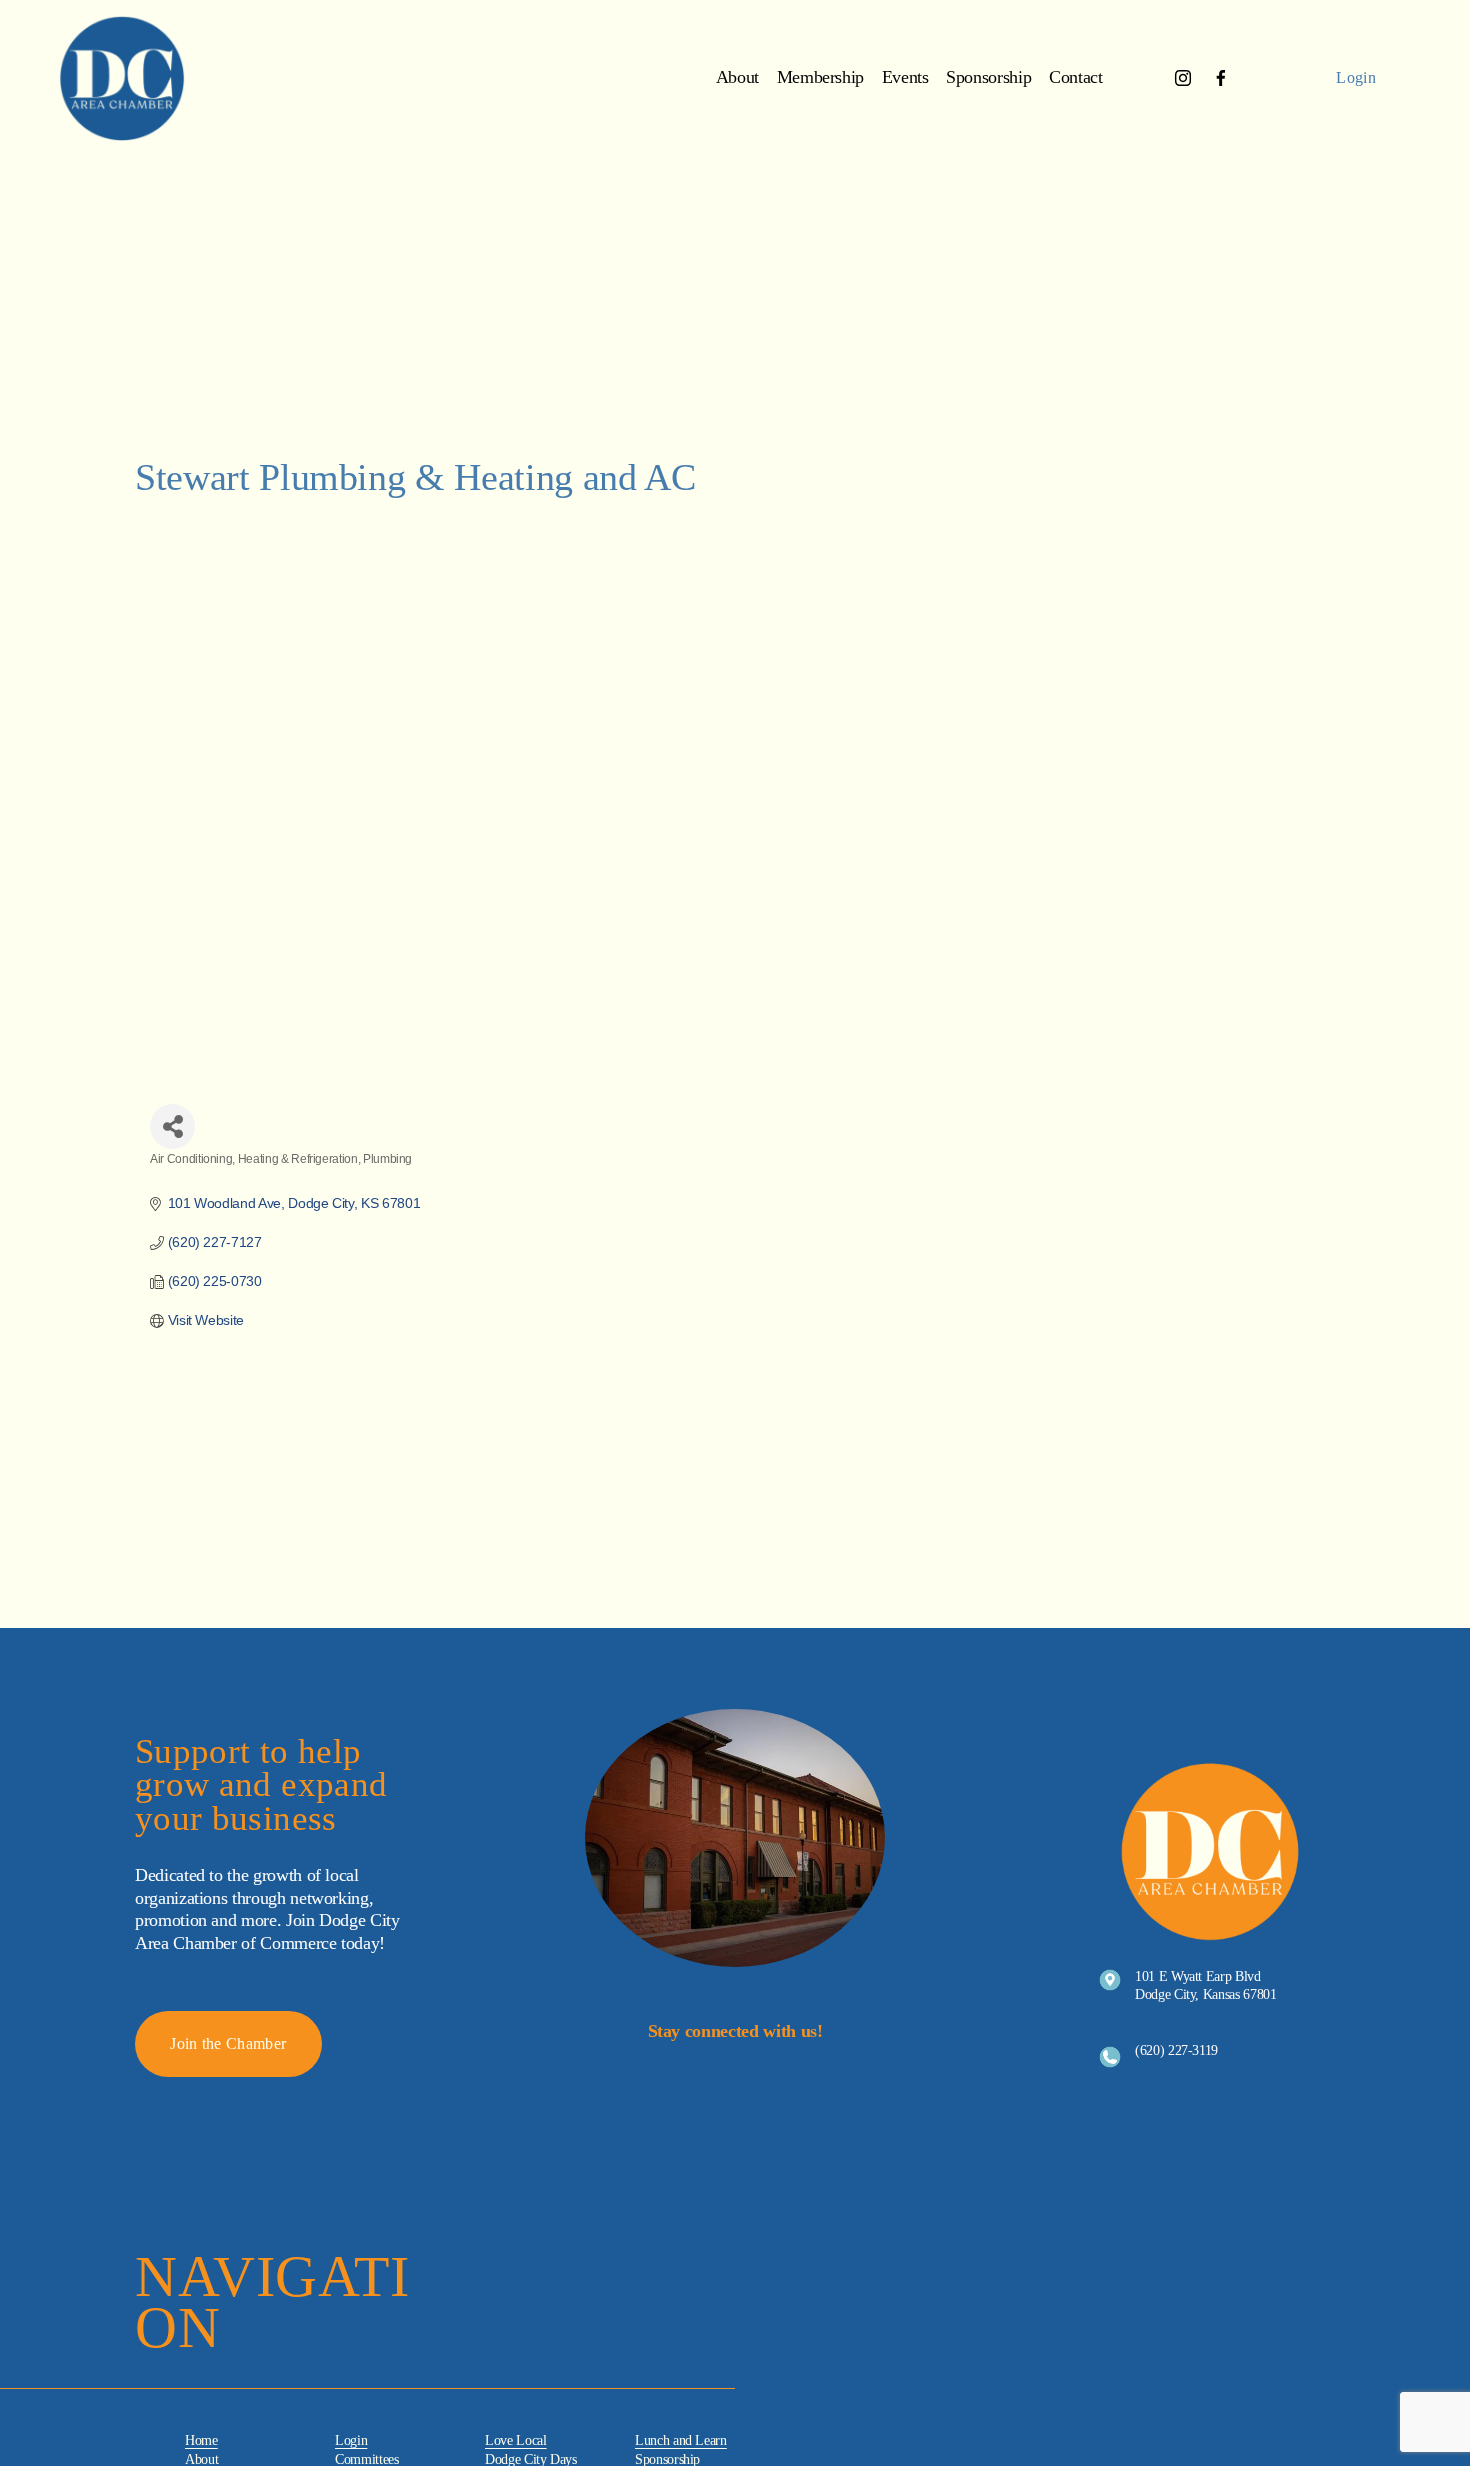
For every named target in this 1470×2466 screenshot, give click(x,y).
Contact (1076, 77)
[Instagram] (1183, 78)
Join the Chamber (228, 2043)
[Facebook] (1221, 78)
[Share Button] (172, 1126)
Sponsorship (988, 77)
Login (1356, 77)
